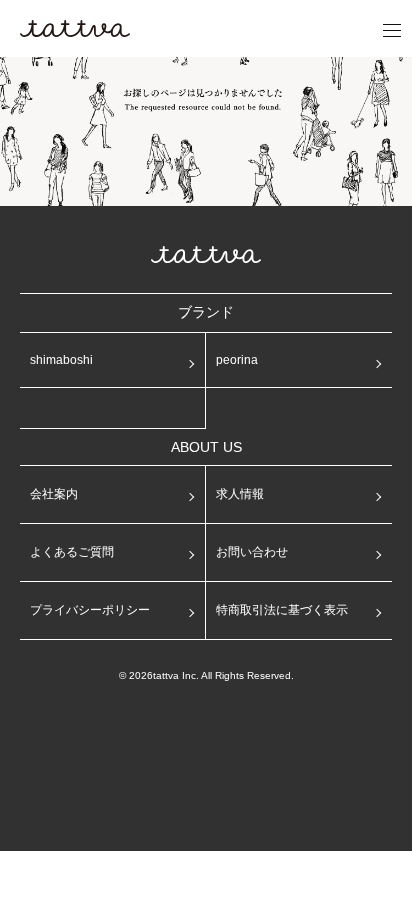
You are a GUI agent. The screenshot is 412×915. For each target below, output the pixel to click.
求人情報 (240, 494)
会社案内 (54, 494)
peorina (237, 360)
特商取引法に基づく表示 (282, 610)
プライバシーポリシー (90, 610)
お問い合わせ (252, 552)
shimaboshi (61, 360)
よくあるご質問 (72, 552)
